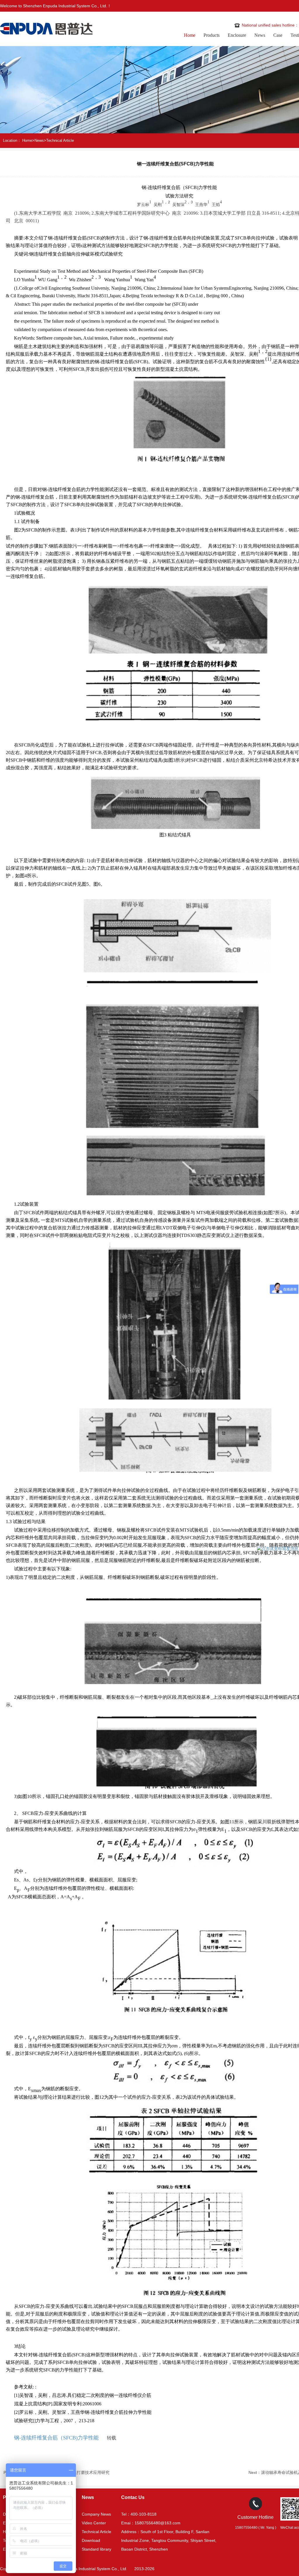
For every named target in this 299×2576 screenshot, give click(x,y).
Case (278, 35)
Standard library (97, 2549)
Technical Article (60, 140)
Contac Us (133, 2497)
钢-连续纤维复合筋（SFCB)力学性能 (56, 2438)
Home (190, 35)
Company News (96, 2514)
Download (91, 2540)
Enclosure (237, 35)
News (260, 35)
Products (212, 35)
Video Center (94, 2523)
